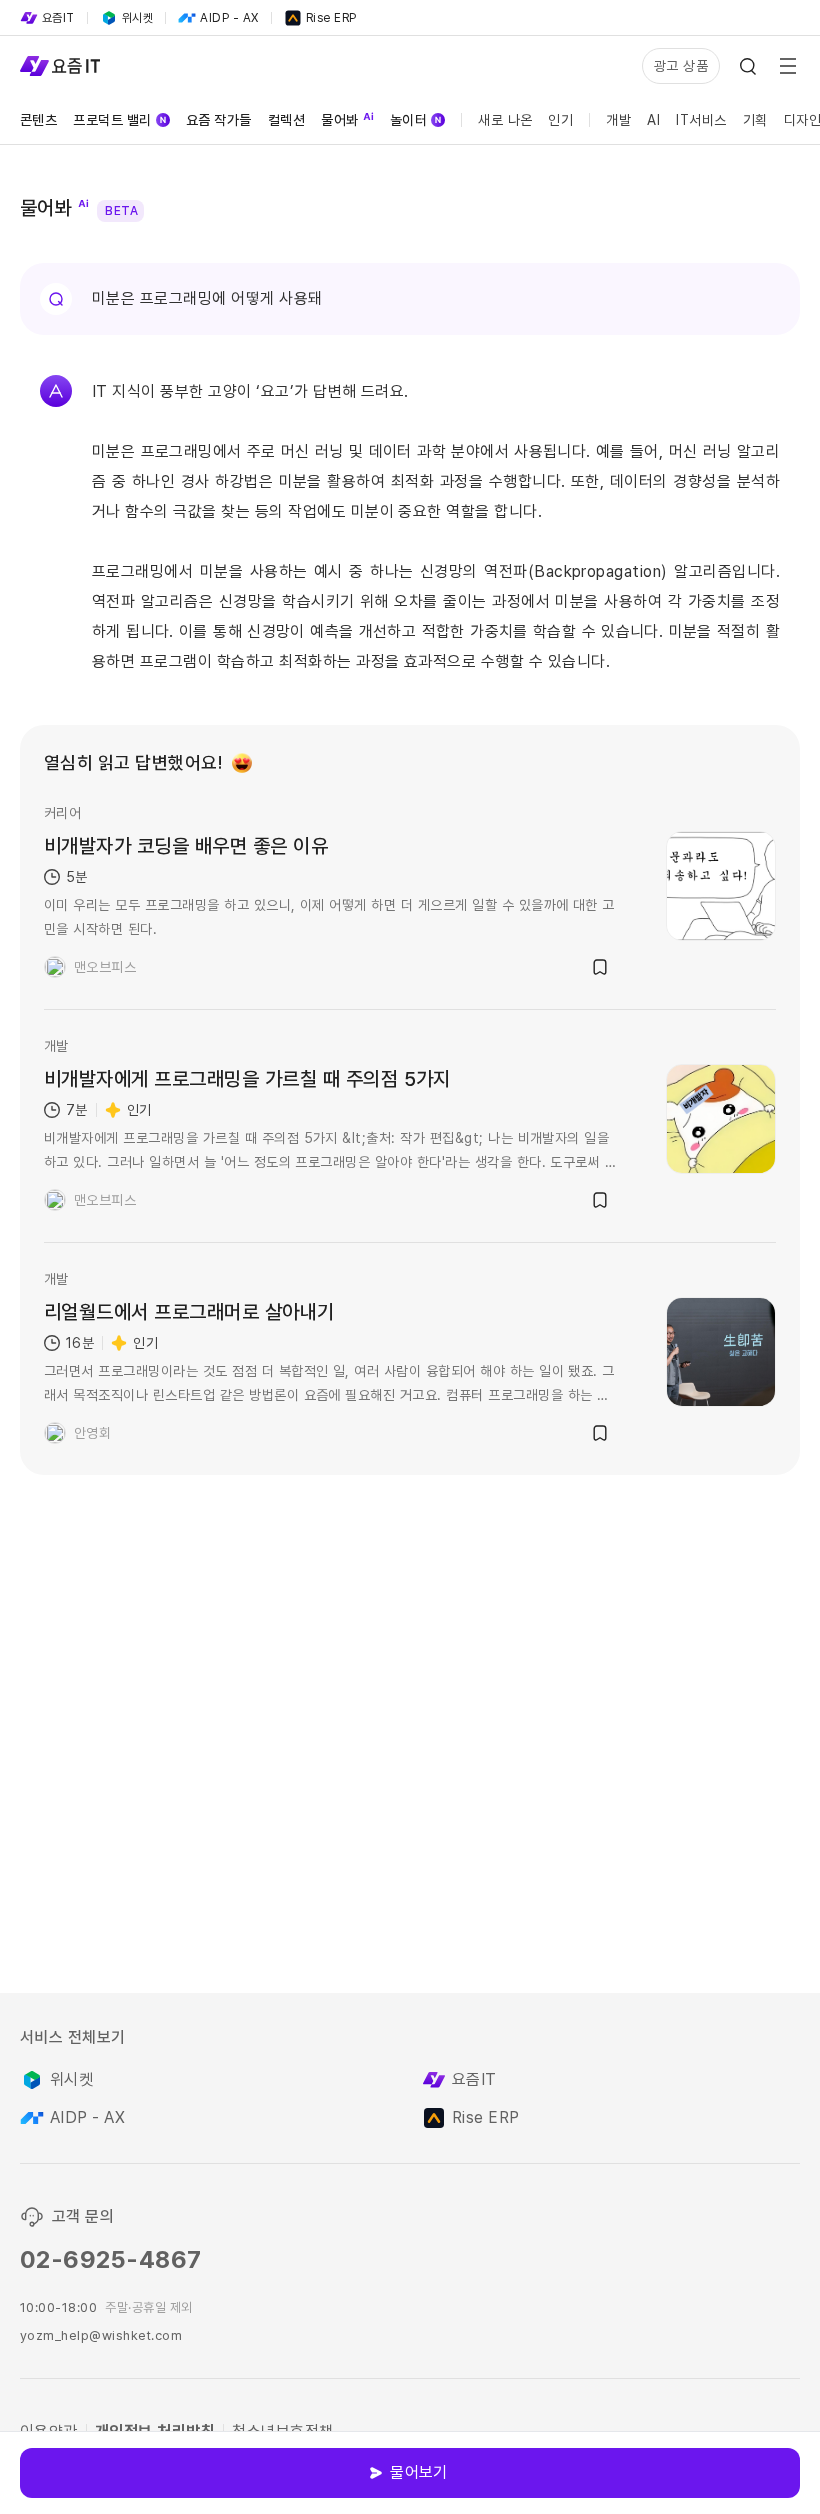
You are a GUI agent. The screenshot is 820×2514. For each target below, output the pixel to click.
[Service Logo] (60, 66)
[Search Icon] (748, 66)
